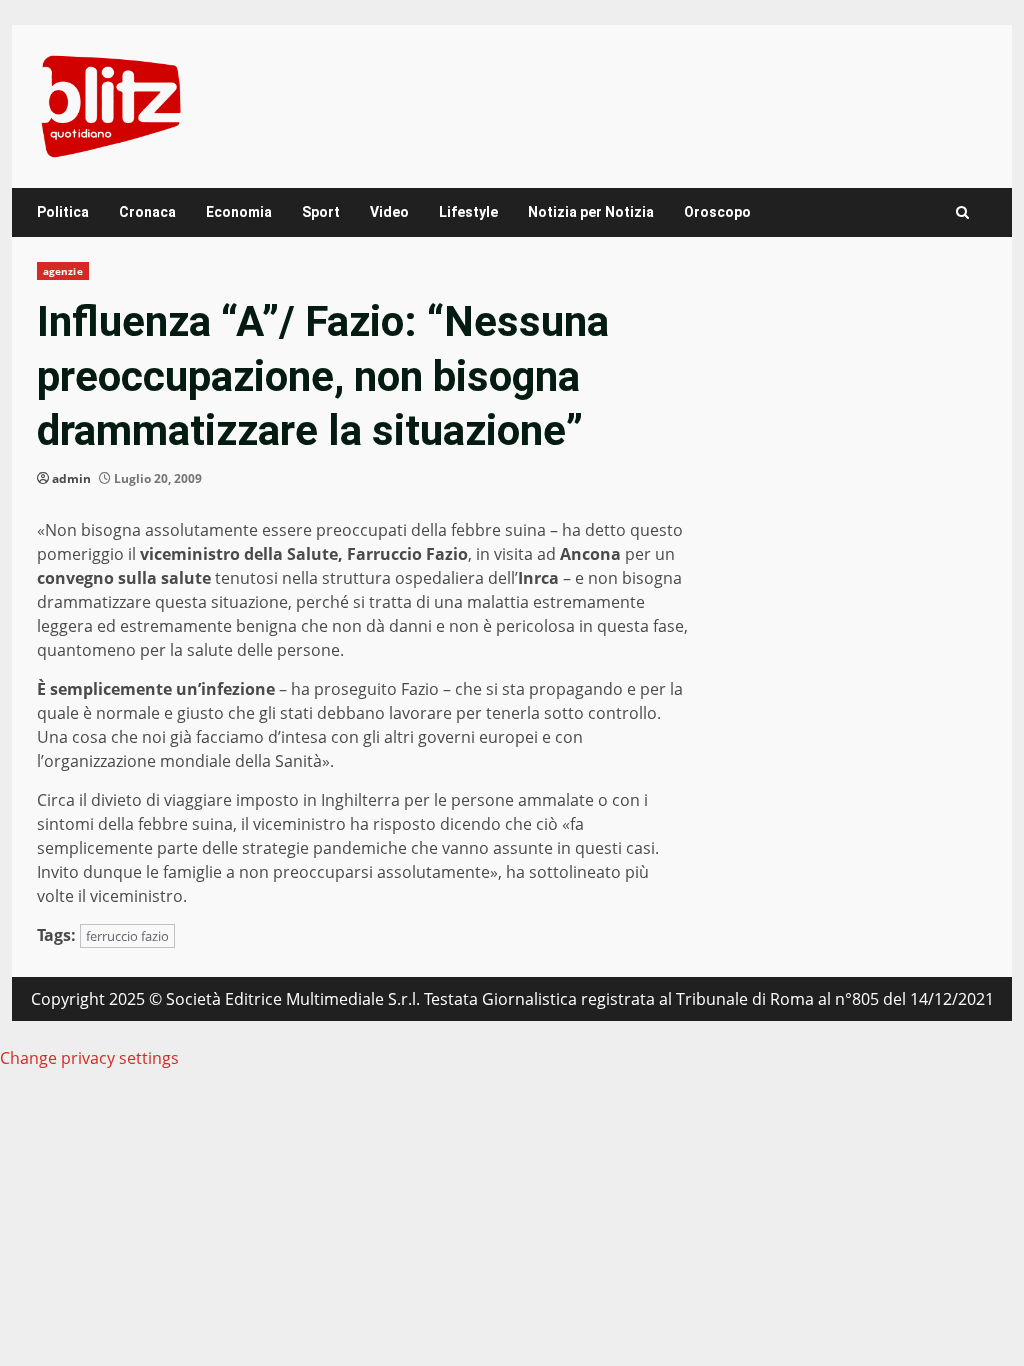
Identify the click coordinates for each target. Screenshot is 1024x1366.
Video (389, 212)
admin (71, 478)
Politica (63, 212)
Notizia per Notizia (591, 212)
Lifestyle (468, 212)
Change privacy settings (89, 1058)
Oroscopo (717, 212)
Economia (239, 212)
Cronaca (147, 212)
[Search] (962, 212)
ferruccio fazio (127, 936)
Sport (321, 212)
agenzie (63, 271)
